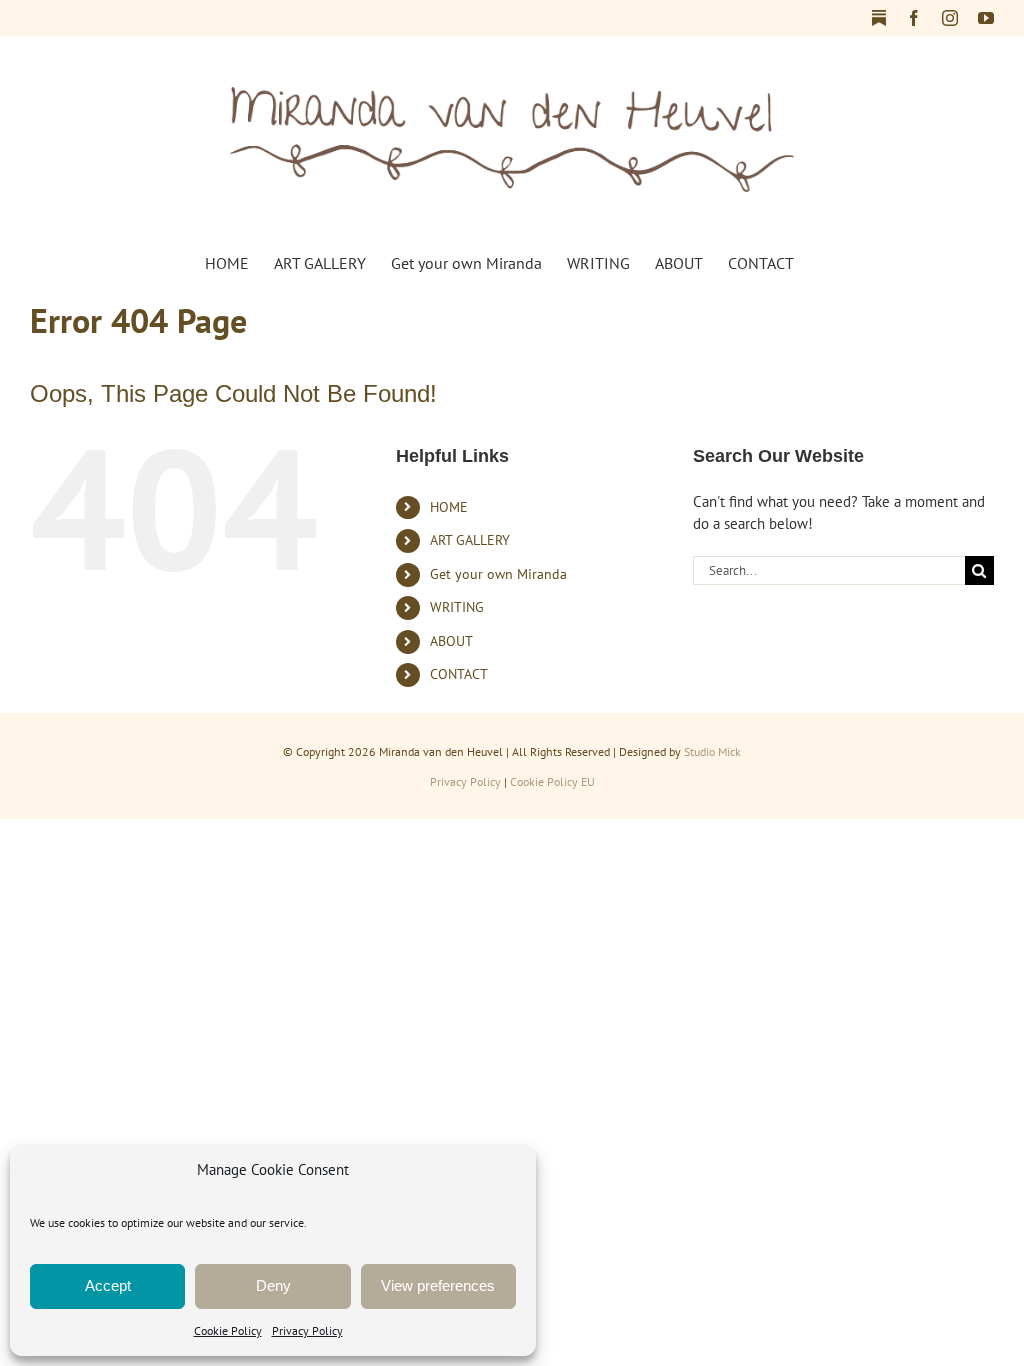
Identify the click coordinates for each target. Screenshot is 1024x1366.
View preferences (438, 1285)
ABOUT (451, 641)
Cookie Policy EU (552, 781)
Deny (273, 1285)
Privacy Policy (307, 1330)
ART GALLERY (470, 540)
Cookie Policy (228, 1330)
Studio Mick (712, 751)
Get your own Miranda (498, 574)
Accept (108, 1285)
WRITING (457, 607)
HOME (449, 507)
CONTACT (459, 674)
